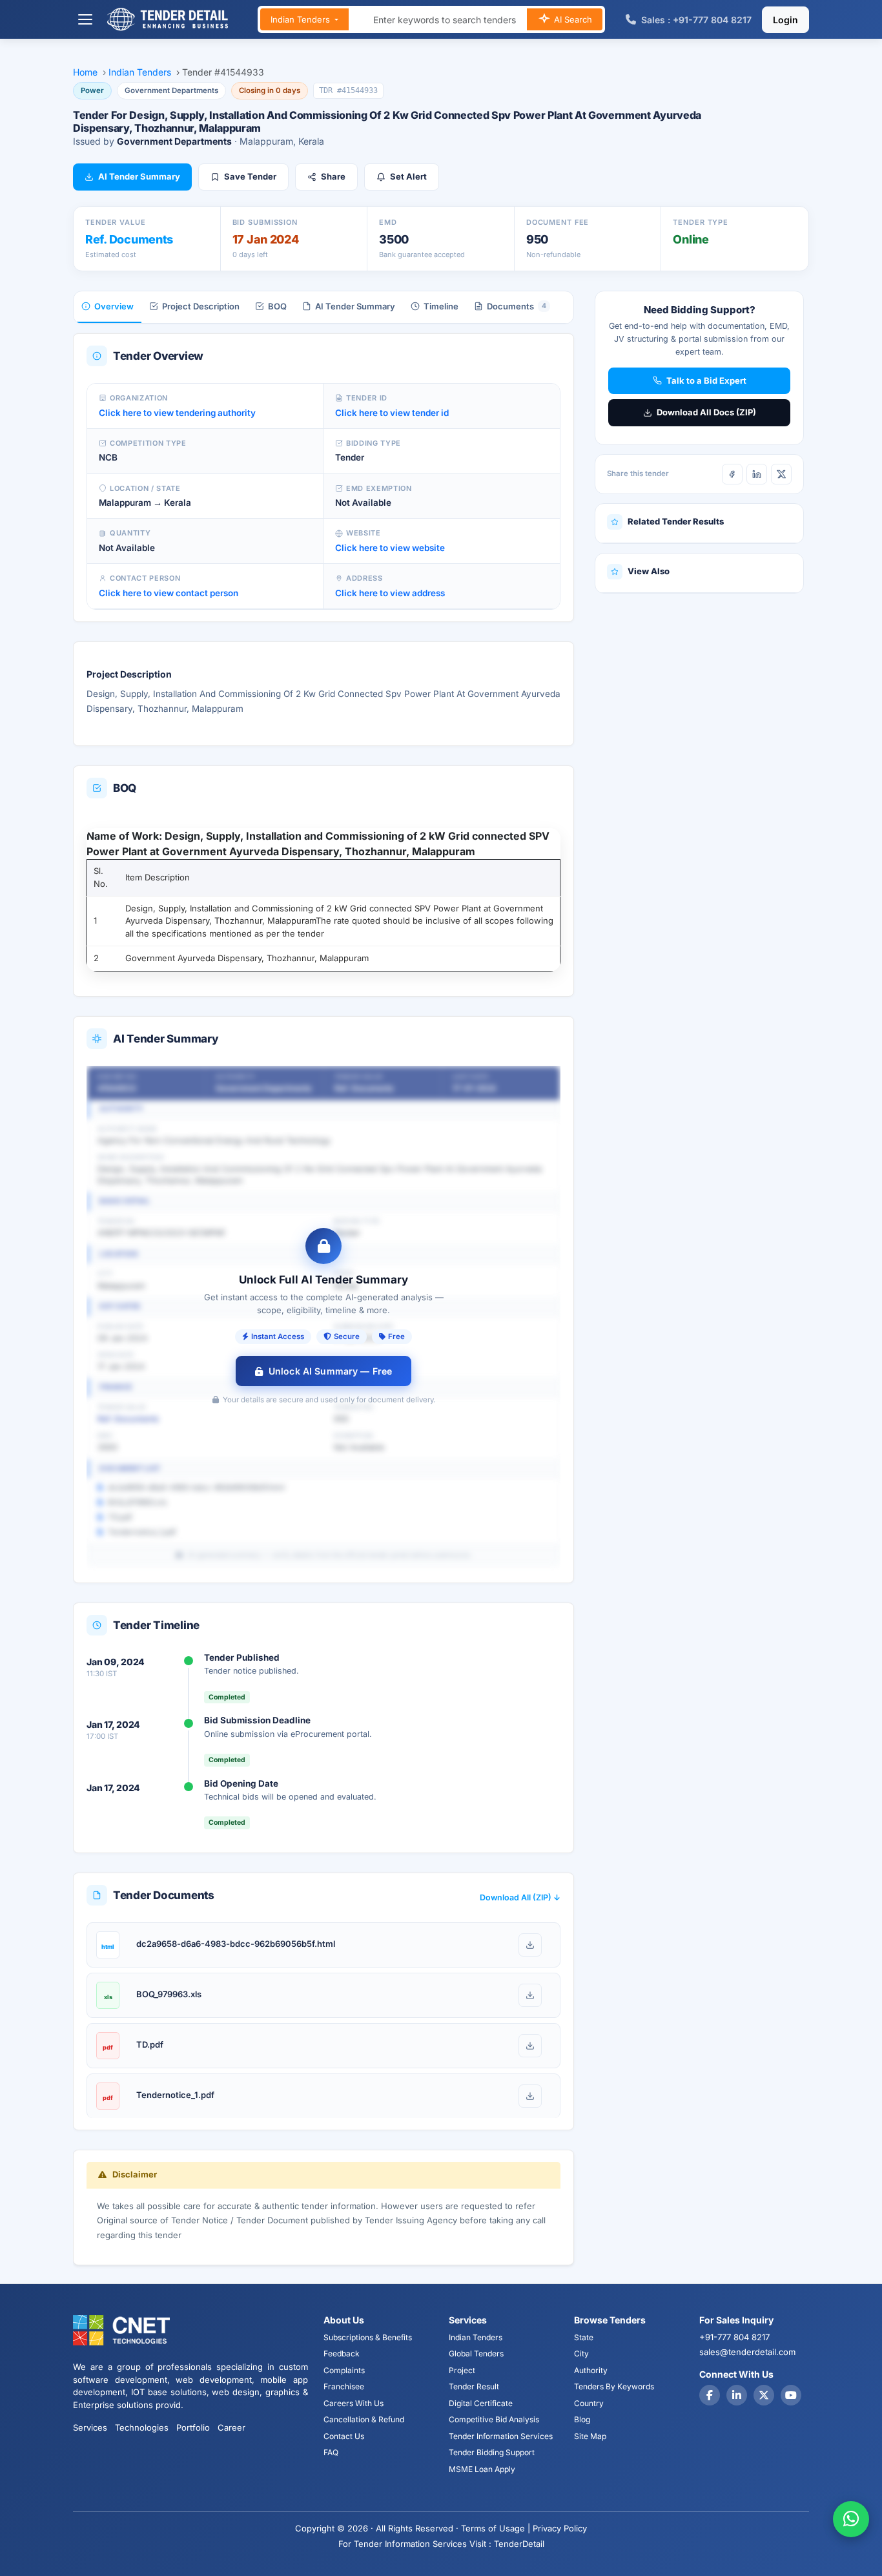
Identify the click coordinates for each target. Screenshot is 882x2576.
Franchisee (344, 2386)
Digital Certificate (481, 2403)
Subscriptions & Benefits (368, 2337)
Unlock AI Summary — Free (330, 1371)
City (581, 2353)
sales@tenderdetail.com (747, 2352)
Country (589, 2403)
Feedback (342, 2353)
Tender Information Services (501, 2436)
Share (333, 176)
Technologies (142, 2427)
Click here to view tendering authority (177, 413)
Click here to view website (390, 548)
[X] (781, 474)
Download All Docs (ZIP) (706, 412)
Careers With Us (354, 2403)
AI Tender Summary (139, 176)
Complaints (344, 2370)
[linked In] (737, 2395)
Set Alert (408, 176)
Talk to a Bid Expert (706, 380)
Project (462, 2370)
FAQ (331, 2452)
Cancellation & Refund (364, 2419)
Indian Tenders (302, 19)
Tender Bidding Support (492, 2452)
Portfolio (193, 2427)
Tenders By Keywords (614, 2386)
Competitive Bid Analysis (494, 2419)
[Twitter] (764, 2395)
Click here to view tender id (392, 413)
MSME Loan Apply (482, 2469)
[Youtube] (791, 2395)
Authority (591, 2370)
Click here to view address (390, 593)
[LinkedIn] (757, 474)
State (584, 2337)
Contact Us (344, 2436)
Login (785, 20)
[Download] (530, 1945)
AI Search (572, 19)
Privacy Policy (560, 2528)
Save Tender (250, 176)
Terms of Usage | (496, 2528)
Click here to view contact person (169, 593)
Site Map (590, 2436)
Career (231, 2427)
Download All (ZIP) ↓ (520, 1897)
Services (90, 2427)
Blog (582, 2419)
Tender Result (474, 2386)
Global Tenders (476, 2353)
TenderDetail (519, 2544)
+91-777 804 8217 (734, 2337)
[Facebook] (732, 474)
